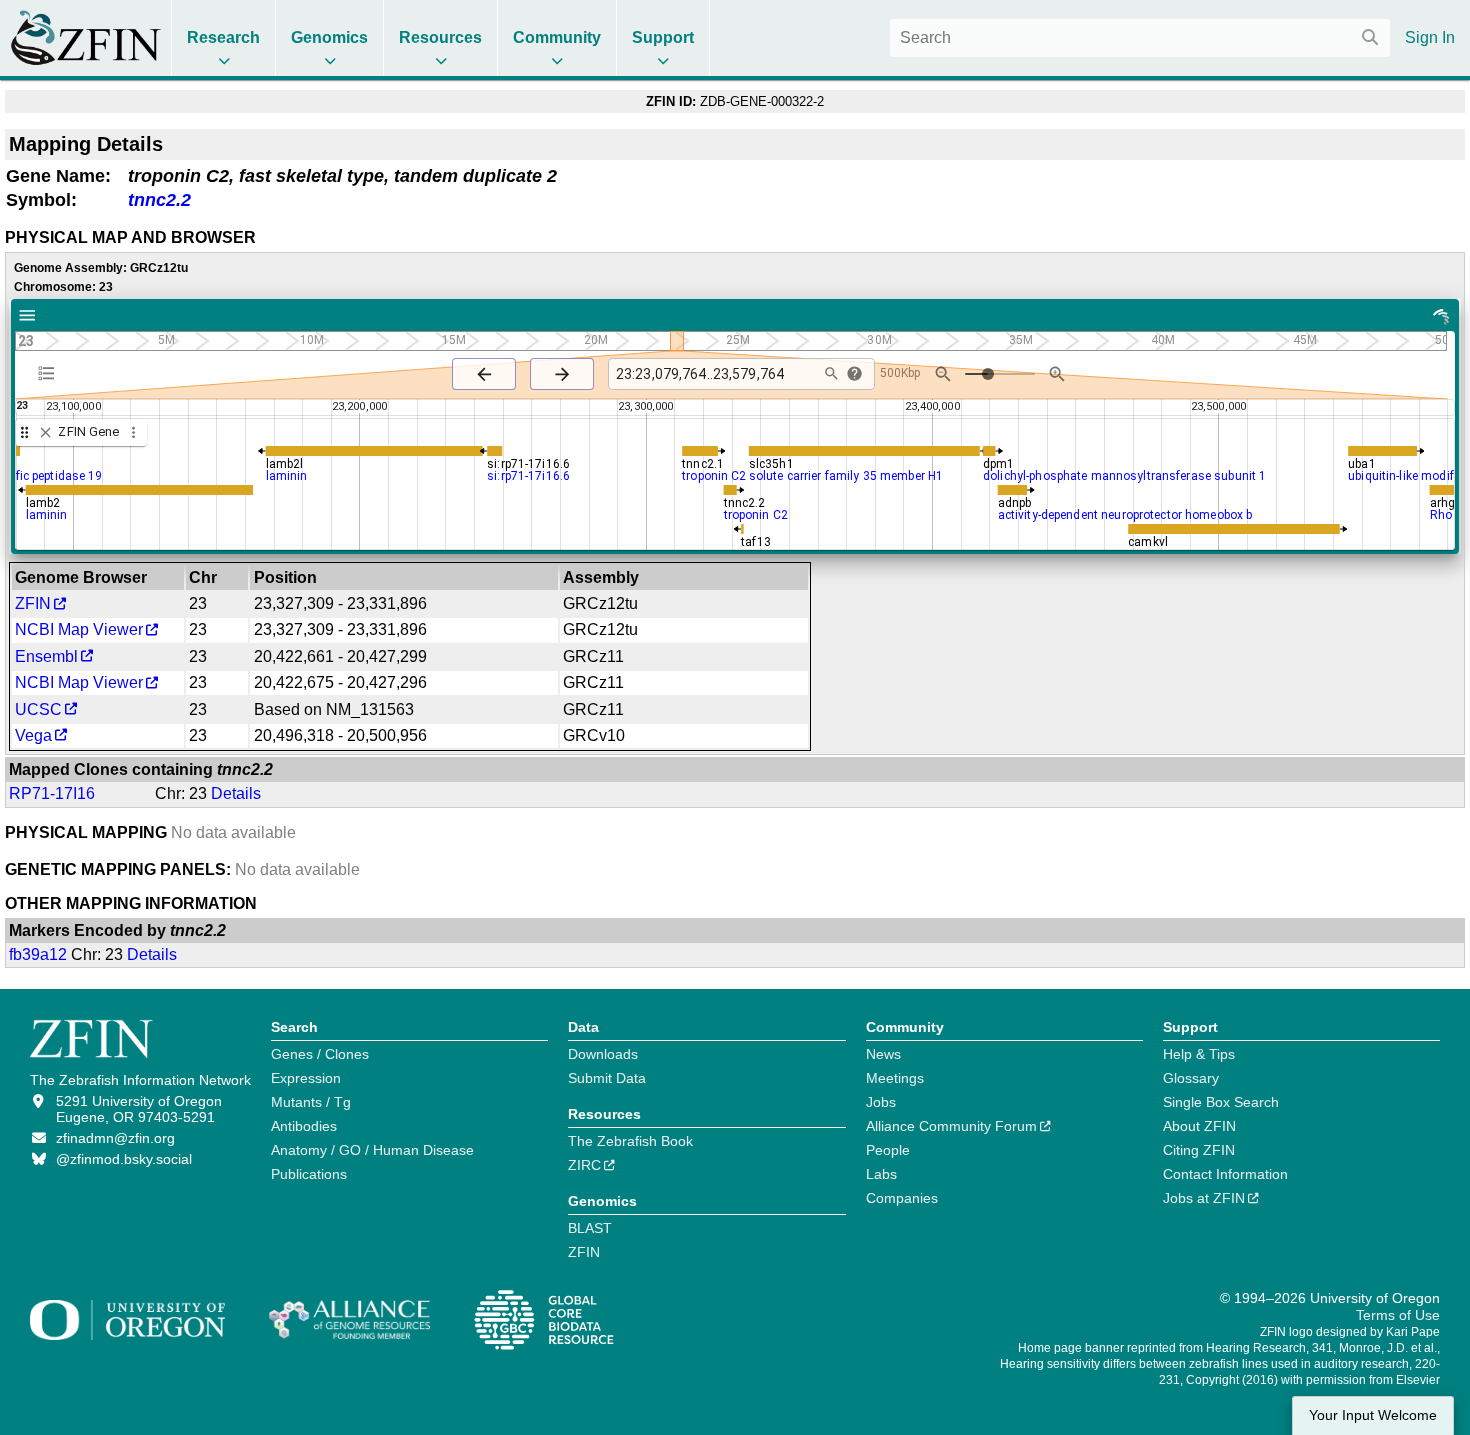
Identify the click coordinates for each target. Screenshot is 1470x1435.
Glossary (1191, 1078)
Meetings (895, 1078)
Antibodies (304, 1126)
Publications (309, 1174)
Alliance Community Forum (951, 1126)
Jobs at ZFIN (1204, 1198)
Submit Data (607, 1078)
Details (236, 793)
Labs (881, 1174)
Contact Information (1225, 1174)
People (888, 1150)
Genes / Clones (320, 1054)
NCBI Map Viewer (79, 629)
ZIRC (584, 1165)
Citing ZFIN (1199, 1150)
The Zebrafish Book (630, 1141)
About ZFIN (1199, 1126)
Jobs (881, 1102)
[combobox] (1140, 38)
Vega (33, 735)
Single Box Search (1221, 1102)
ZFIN (33, 603)
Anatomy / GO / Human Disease (372, 1150)
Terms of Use (1398, 1315)
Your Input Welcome (1373, 1415)
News (883, 1054)
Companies (902, 1198)
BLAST (590, 1228)
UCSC (38, 709)
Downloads (603, 1054)
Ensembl (46, 656)
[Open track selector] (50, 373)
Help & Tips (1199, 1054)
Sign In (1430, 37)
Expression (306, 1078)
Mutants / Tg (311, 1102)
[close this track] (45, 432)
